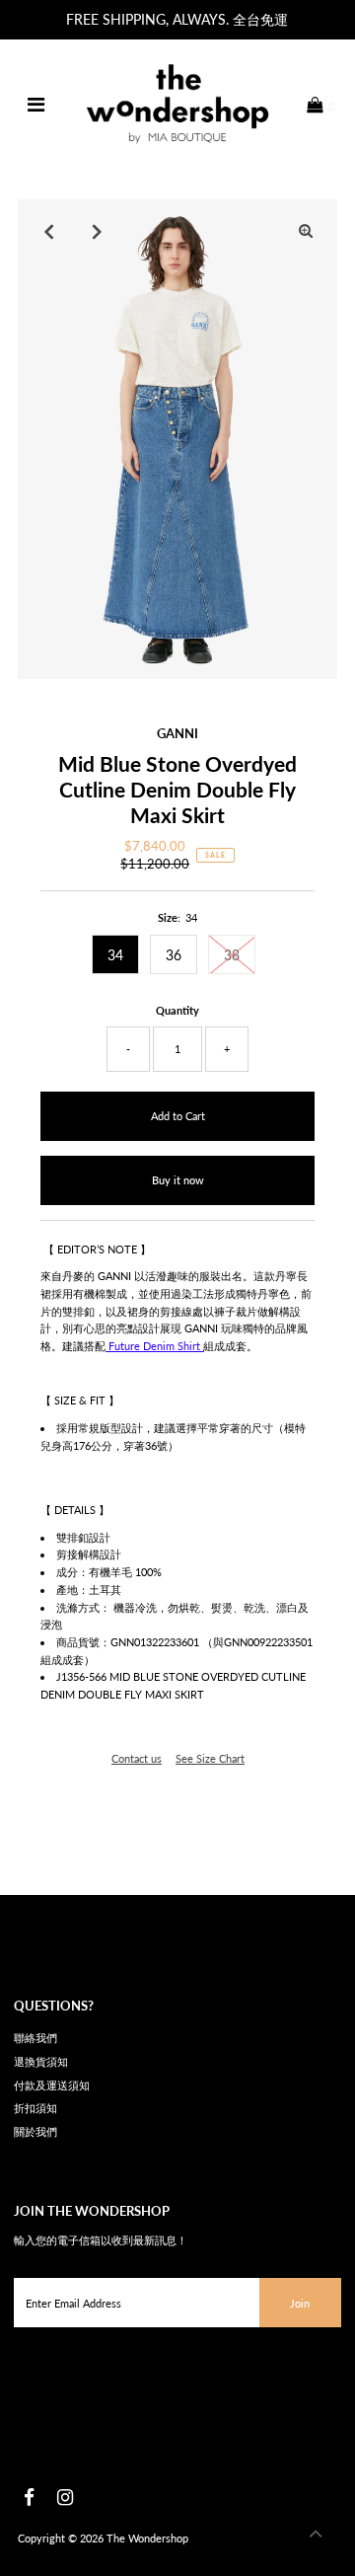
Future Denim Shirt (154, 1346)
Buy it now (178, 1180)
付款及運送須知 (52, 2085)
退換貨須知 (41, 2061)
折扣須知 (35, 2108)
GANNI (177, 733)
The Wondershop (147, 2538)
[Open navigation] (36, 105)
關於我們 (35, 2131)
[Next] (98, 231)
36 (174, 955)
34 (115, 955)
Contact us (137, 1758)
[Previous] (49, 231)
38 (232, 955)
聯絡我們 (35, 2038)
